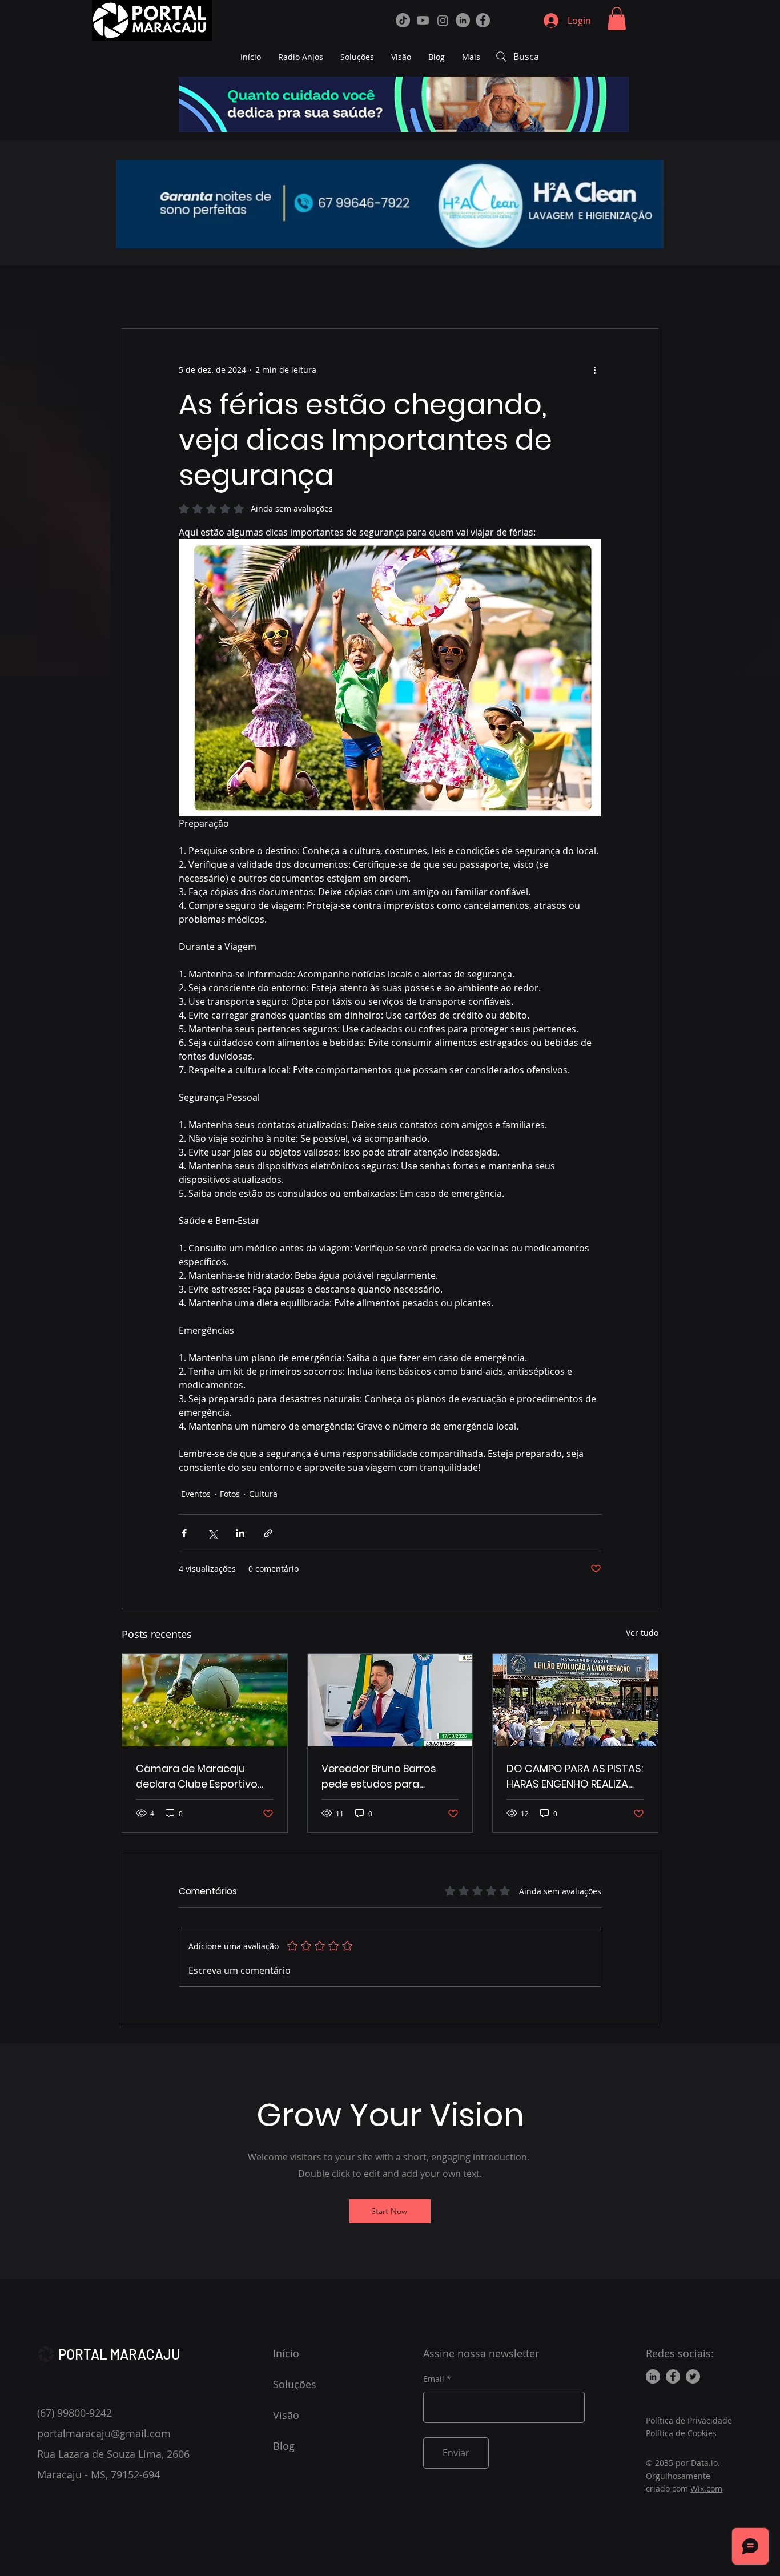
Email (434, 2379)
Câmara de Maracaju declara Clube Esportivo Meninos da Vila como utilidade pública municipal (204, 1776)
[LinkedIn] (463, 20)
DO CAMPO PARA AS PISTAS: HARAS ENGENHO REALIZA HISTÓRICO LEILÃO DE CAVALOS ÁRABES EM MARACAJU (575, 1776)
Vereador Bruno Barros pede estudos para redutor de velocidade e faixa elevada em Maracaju (382, 1776)
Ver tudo (642, 1633)
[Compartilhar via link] (268, 1533)
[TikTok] (403, 20)
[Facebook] (483, 20)
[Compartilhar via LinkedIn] (240, 1533)
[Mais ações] (594, 370)
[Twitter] (693, 2376)
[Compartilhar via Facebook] (184, 1533)
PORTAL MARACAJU (119, 2354)
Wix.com (706, 2488)
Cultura (263, 1494)
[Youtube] (423, 20)
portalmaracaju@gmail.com (104, 2433)
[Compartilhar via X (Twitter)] (212, 1533)
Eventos (196, 1494)
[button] (617, 19)
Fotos (230, 1494)
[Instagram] (443, 20)
